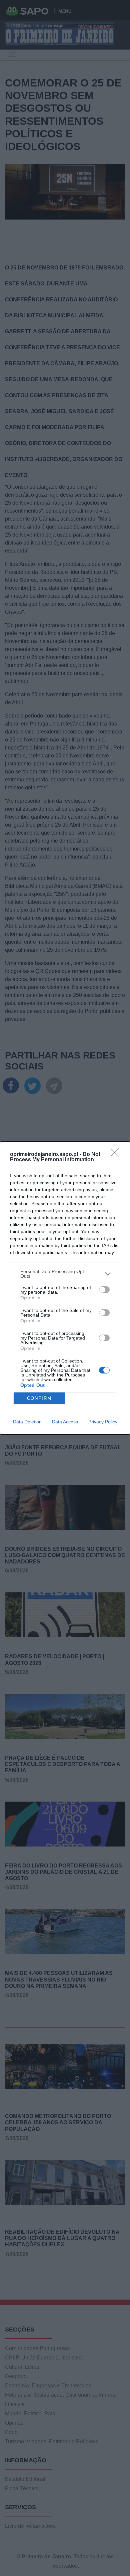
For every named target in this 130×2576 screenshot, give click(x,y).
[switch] (104, 1290)
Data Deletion (27, 1422)
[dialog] (65, 1288)
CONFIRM (39, 1398)
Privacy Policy (103, 1422)
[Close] (117, 1155)
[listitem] (65, 1274)
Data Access (65, 1422)
